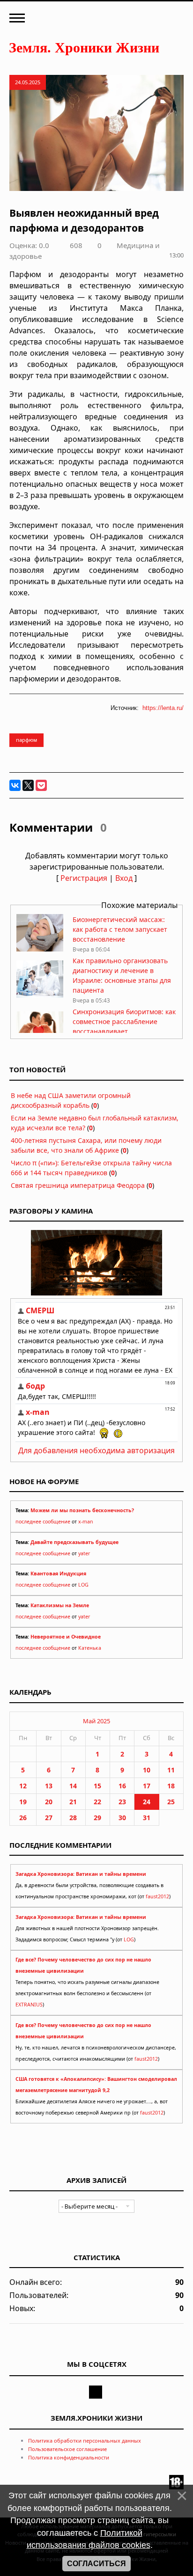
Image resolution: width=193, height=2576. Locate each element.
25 (171, 1802)
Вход (124, 878)
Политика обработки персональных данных (85, 2441)
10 (147, 1770)
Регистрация (84, 878)
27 (49, 1818)
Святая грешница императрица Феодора (78, 1185)
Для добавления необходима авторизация (96, 1450)
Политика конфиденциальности (69, 2457)
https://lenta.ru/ (163, 708)
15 (97, 1786)
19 (23, 1802)
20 (49, 1802)
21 (73, 1802)
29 (97, 1818)
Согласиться (96, 2564)
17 (147, 1786)
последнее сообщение (43, 1522)
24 (147, 1802)
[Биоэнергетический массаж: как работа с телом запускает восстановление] (40, 949)
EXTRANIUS (29, 2005)
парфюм (26, 740)
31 (147, 1818)
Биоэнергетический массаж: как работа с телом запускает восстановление (120, 929)
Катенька (90, 1648)
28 (73, 1818)
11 (171, 1770)
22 (97, 1802)
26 (23, 1818)
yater (84, 1553)
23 (122, 1802)
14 (73, 1786)
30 (122, 1818)
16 (122, 1786)
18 (171, 1786)
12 (23, 1786)
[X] (28, 785)
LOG (83, 1585)
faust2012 (157, 1896)
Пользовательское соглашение (67, 2449)
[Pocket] (41, 785)
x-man (86, 1522)
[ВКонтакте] (15, 785)
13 (49, 1786)
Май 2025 (96, 1721)
